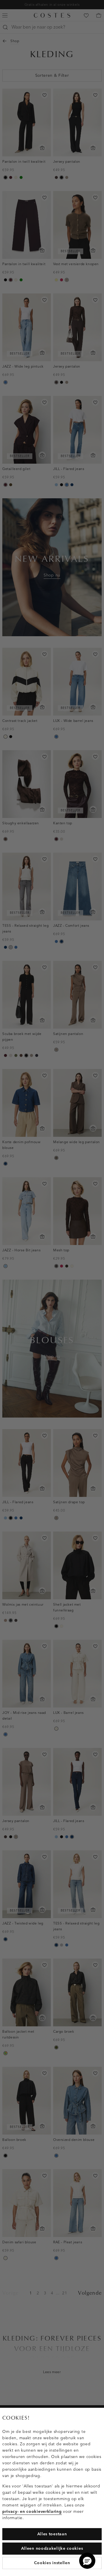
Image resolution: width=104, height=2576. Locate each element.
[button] (87, 2561)
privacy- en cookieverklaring (32, 2512)
